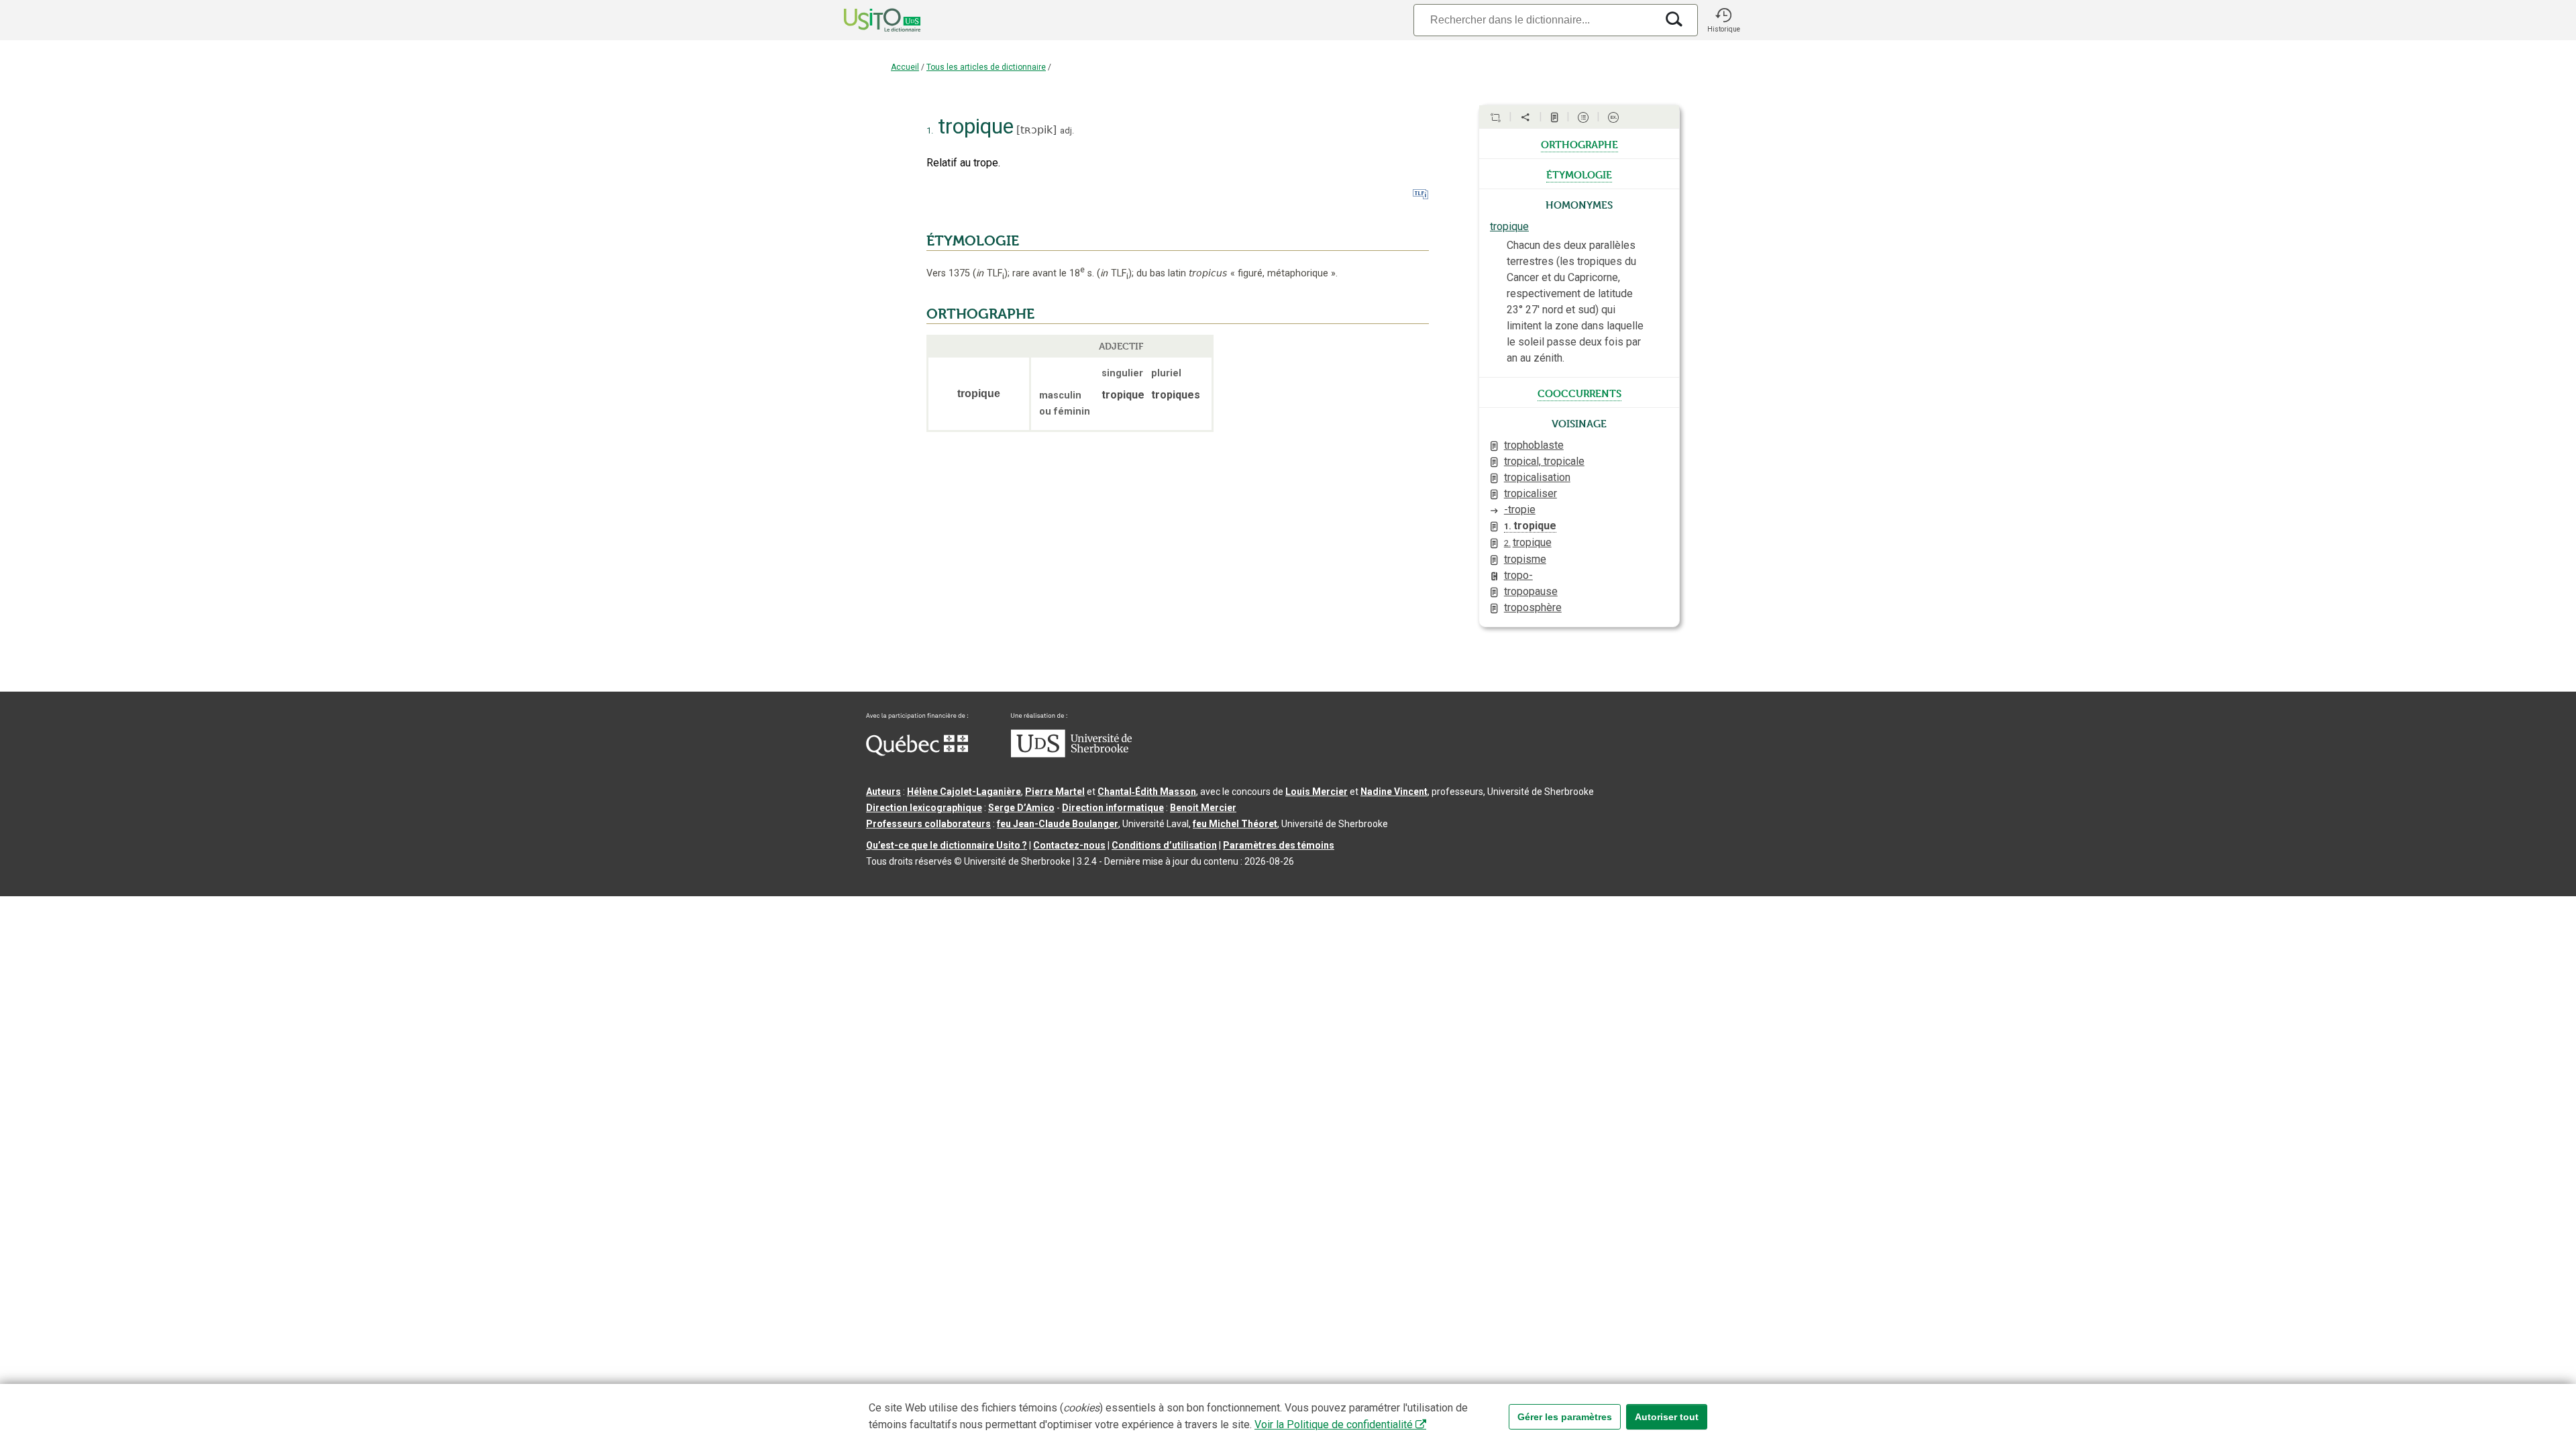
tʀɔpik (1036, 130)
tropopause (1531, 591)
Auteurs (883, 792)
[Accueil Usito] (867, 20)
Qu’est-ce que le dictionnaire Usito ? (947, 845)
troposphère (1533, 607)
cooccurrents (1579, 392)
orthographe (1579, 144)
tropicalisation (1537, 477)
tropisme (1525, 559)
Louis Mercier (1317, 792)
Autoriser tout (1667, 1417)
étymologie (1579, 174)
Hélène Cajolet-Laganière (964, 792)
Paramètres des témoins (1279, 845)
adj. (1067, 130)
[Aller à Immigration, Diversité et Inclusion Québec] (917, 753)
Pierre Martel (1055, 792)
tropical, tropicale (1544, 461)
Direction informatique (1113, 808)
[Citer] (1495, 117)
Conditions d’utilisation (1164, 845)
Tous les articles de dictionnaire (986, 67)
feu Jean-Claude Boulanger (1058, 824)
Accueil (905, 67)
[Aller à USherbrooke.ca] (1071, 754)
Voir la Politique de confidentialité (1334, 1425)
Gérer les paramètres (1565, 1417)
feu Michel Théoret (1235, 824)
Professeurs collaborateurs (928, 824)
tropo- (1518, 575)
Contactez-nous (1069, 845)
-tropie (1520, 509)
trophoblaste (1534, 445)
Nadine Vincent (1394, 792)
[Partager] (1525, 117)
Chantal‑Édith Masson (1147, 792)
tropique (1509, 226)
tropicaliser (1531, 493)
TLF (990, 273)
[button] (1723, 20)
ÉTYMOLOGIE (973, 241)
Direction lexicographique (924, 808)
